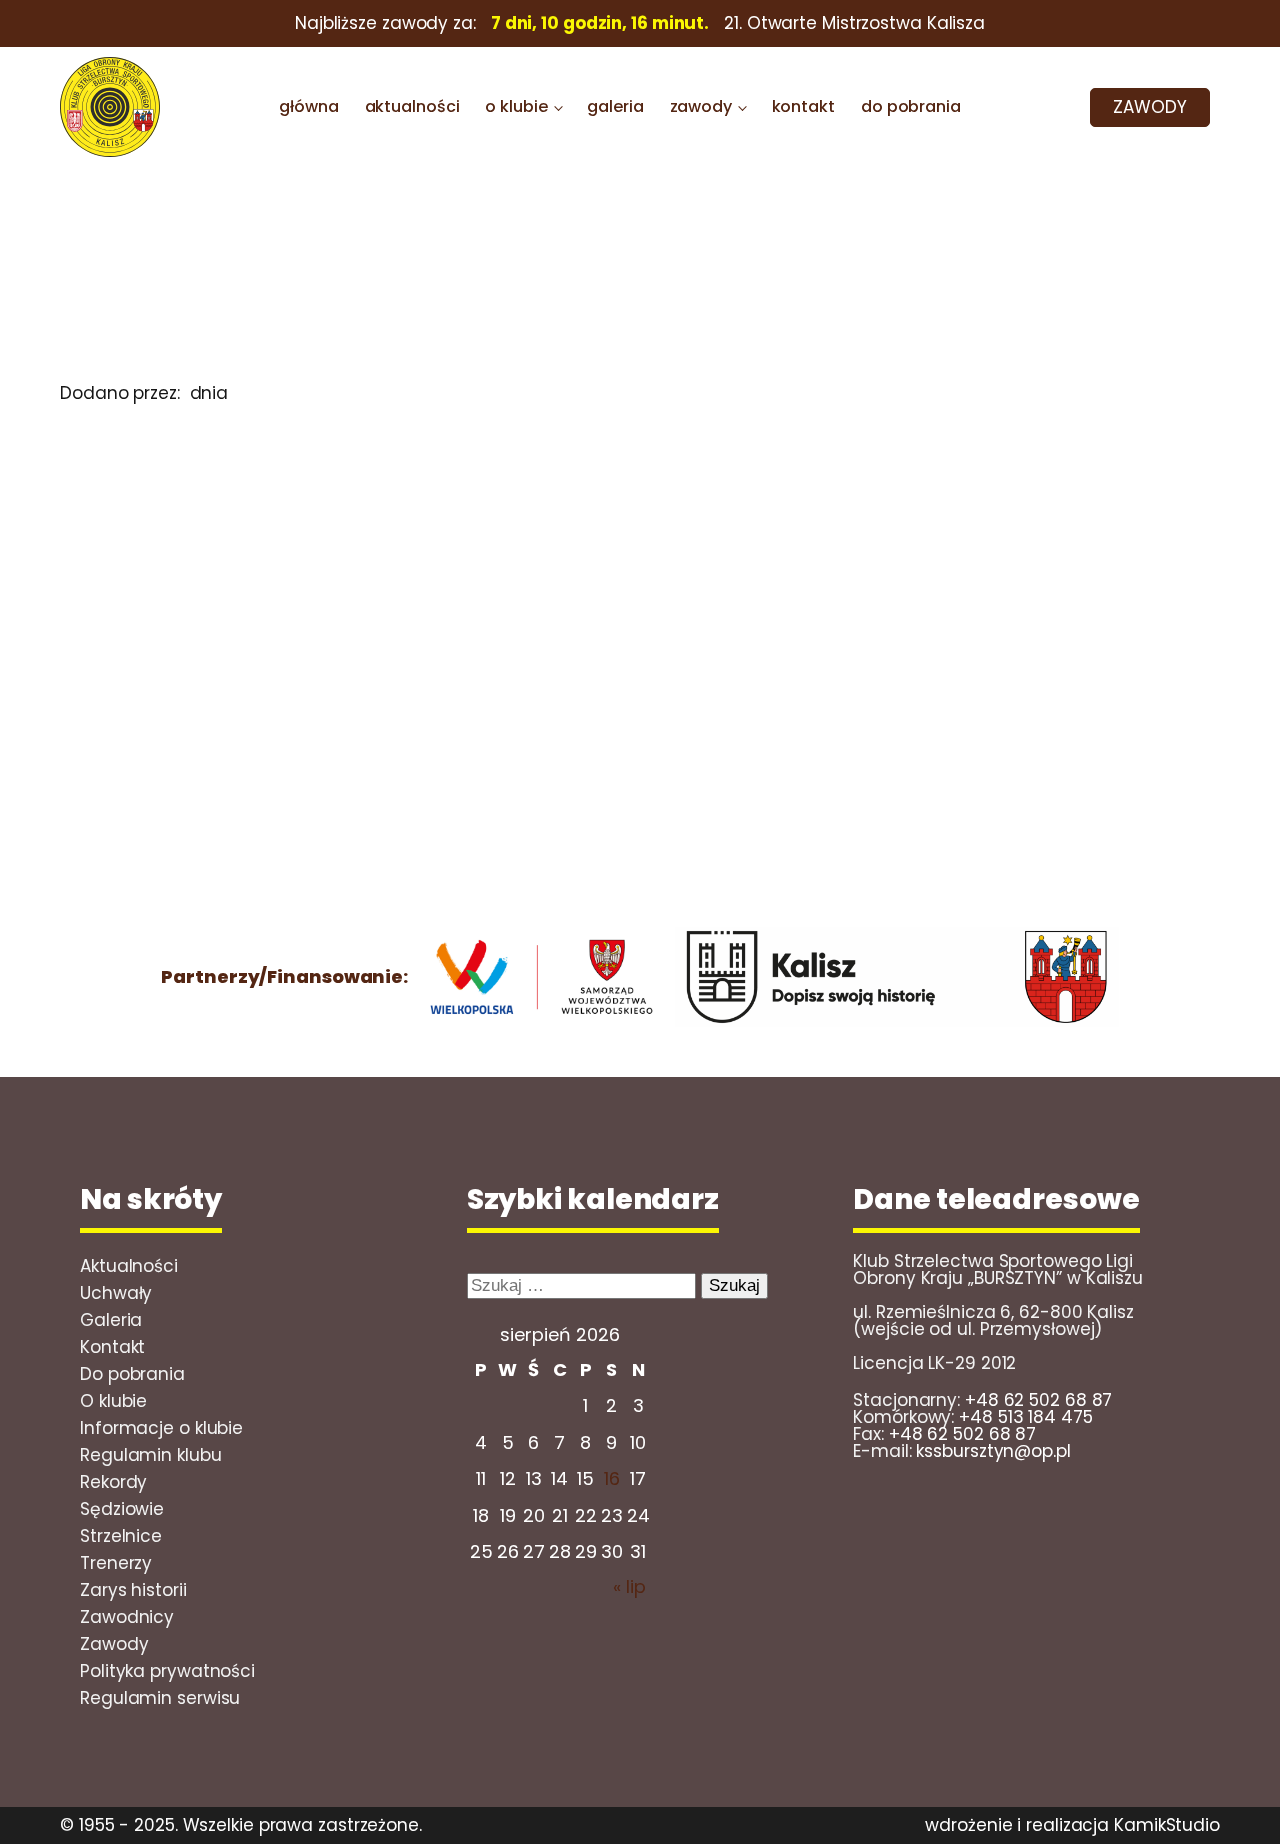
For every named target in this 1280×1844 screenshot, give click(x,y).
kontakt (803, 106)
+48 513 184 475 (1026, 1417)
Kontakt (112, 1347)
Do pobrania (132, 1374)
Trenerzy (116, 1563)
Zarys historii (133, 1590)
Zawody (114, 1644)
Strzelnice (121, 1536)
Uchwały (116, 1293)
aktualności (412, 106)
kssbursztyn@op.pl (993, 1451)
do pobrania (911, 106)
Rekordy (113, 1482)
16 (612, 1478)
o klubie (516, 106)
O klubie (113, 1401)
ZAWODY (1149, 107)
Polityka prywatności (167, 1671)
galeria (615, 106)
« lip (629, 1586)
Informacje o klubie (161, 1428)
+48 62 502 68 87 (1038, 1400)
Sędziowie (122, 1509)
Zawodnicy (127, 1617)
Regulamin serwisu (160, 1698)
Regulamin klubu (151, 1455)
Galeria (111, 1320)
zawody (701, 106)
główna (308, 106)
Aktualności (129, 1266)
